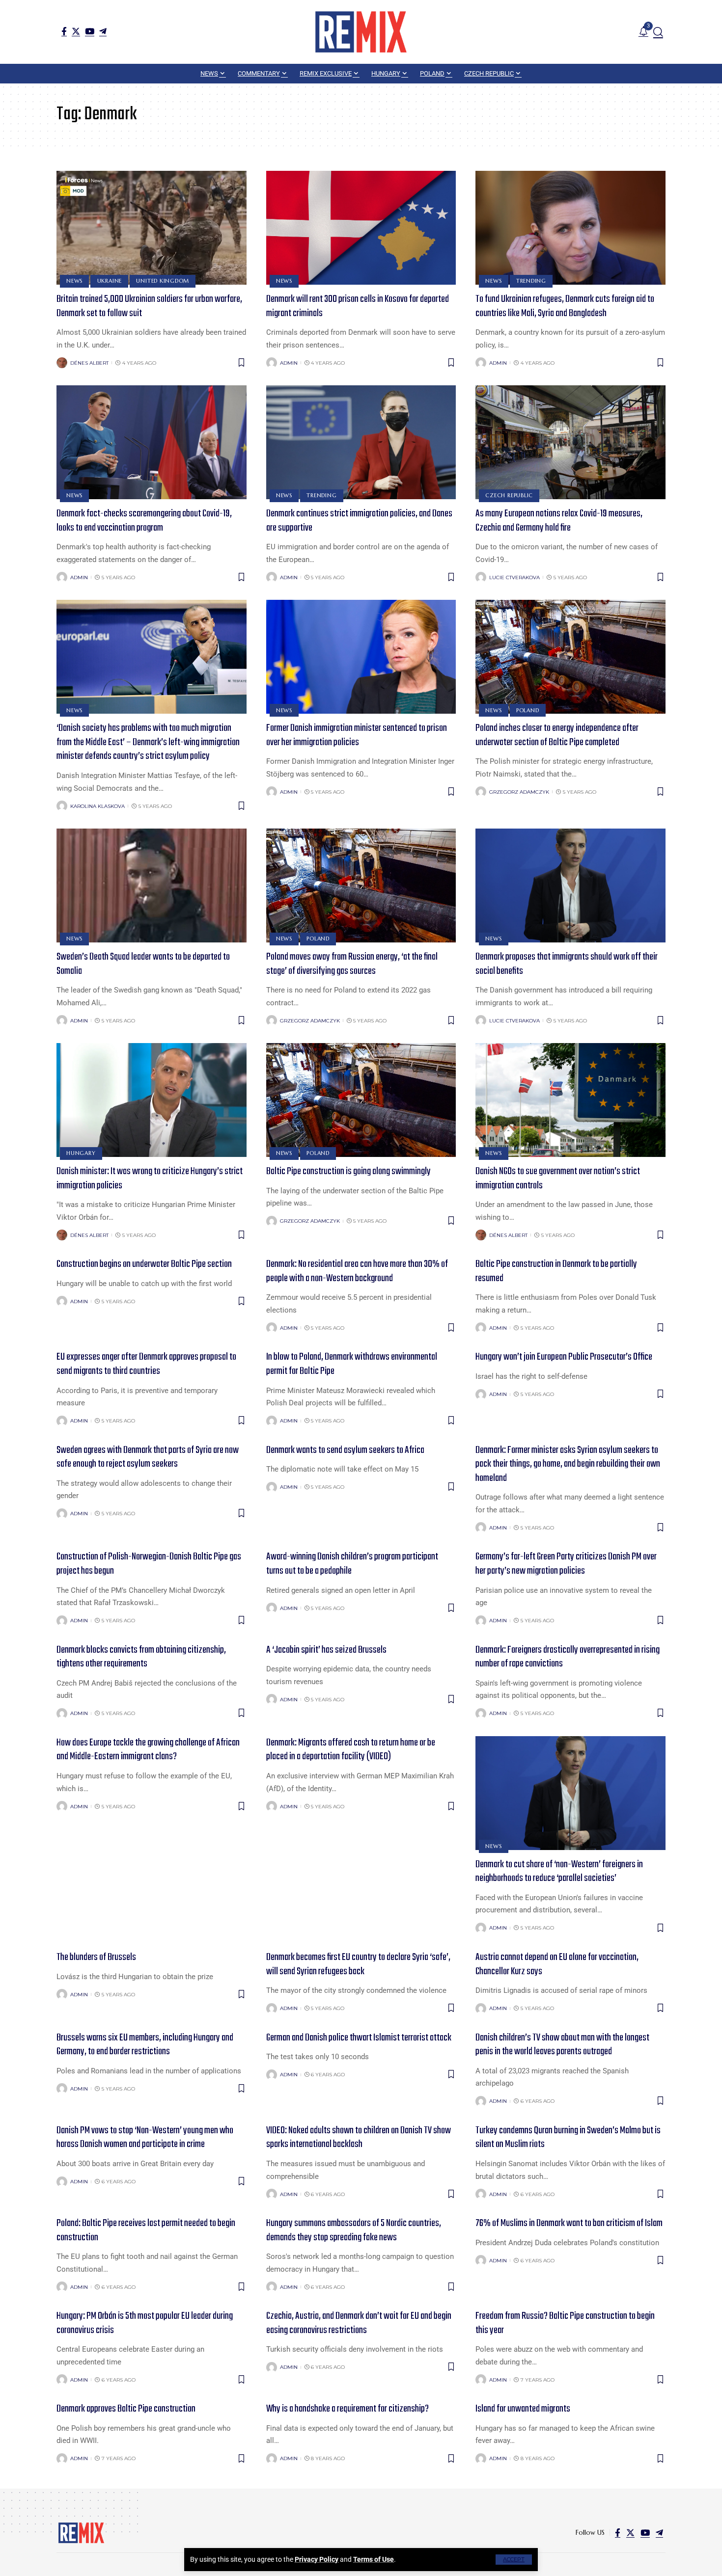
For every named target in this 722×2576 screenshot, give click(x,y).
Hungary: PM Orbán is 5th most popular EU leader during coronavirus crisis (145, 2323)
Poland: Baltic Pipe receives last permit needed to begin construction (146, 2230)
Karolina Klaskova (97, 806)
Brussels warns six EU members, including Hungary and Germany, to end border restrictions (145, 2045)
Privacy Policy (317, 2559)
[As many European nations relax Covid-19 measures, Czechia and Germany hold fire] (570, 442)
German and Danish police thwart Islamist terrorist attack (359, 2038)
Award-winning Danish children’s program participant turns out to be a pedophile (352, 1564)
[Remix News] (361, 32)
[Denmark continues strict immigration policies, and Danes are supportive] (361, 442)
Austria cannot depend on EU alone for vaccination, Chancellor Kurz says (557, 1964)
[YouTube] (90, 31)
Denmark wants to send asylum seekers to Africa (345, 1450)
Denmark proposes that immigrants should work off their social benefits (567, 964)
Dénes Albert (89, 363)
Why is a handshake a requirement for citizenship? (347, 2409)
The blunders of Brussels (96, 1957)
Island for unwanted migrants (523, 2409)
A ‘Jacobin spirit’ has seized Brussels (326, 1650)
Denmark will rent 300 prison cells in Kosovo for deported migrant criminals (358, 306)
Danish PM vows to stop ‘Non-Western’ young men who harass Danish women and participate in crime (145, 2138)
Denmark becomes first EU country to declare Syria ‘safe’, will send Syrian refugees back (358, 1964)
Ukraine (110, 281)
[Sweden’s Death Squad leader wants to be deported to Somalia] (152, 885)
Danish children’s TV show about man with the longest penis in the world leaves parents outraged (562, 2045)
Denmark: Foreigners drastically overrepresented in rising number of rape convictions (568, 1657)
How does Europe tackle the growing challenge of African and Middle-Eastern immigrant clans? (148, 1750)
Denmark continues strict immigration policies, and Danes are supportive (359, 521)
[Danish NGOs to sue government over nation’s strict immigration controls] (570, 1100)
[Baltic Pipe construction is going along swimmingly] (361, 1100)
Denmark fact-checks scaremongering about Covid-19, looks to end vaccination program (144, 521)
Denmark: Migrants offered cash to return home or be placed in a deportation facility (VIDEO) (351, 1750)
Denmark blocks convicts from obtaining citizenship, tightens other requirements (141, 1657)
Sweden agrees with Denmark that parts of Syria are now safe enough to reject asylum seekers (148, 1457)
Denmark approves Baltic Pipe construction (126, 2409)
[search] (658, 32)
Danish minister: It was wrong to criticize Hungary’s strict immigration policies (150, 1179)
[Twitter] (76, 31)
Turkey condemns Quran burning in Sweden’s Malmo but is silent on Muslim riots (568, 2138)
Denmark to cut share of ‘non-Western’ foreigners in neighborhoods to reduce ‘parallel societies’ (559, 1872)
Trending (531, 281)
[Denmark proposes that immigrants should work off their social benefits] (570, 885)
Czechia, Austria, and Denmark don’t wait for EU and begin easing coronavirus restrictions (359, 2323)
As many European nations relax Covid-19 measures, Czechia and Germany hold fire (559, 521)
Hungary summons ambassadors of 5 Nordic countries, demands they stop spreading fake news (354, 2230)
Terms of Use (374, 2559)
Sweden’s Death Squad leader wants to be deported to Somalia (143, 964)
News (74, 281)
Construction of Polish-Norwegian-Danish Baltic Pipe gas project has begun (149, 1564)
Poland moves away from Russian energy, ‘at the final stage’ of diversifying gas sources (352, 964)
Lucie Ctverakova (514, 577)
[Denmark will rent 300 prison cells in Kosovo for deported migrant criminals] (361, 228)
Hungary (81, 1153)
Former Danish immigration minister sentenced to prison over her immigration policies (357, 735)
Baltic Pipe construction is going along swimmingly (348, 1171)
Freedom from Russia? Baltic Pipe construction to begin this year (565, 2323)
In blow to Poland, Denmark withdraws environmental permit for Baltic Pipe (352, 1364)
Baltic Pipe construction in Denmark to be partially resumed (556, 1271)
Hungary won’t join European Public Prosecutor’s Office (564, 1357)
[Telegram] (103, 31)
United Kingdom (163, 281)
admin (289, 363)
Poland (528, 710)
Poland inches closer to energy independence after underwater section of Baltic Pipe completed (557, 735)
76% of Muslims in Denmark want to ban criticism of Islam (569, 2223)
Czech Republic (509, 495)
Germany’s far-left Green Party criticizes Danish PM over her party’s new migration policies (566, 1564)
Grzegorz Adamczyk (519, 792)
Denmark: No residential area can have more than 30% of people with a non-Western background (357, 1271)
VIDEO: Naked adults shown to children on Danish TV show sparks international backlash (359, 2138)
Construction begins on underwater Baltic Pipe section (144, 1264)
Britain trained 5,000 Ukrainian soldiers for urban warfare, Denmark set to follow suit (149, 306)
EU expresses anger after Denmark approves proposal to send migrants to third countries (146, 1364)
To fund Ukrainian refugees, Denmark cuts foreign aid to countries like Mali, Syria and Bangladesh (565, 306)
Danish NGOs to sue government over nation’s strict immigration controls (558, 1179)
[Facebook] (64, 31)
